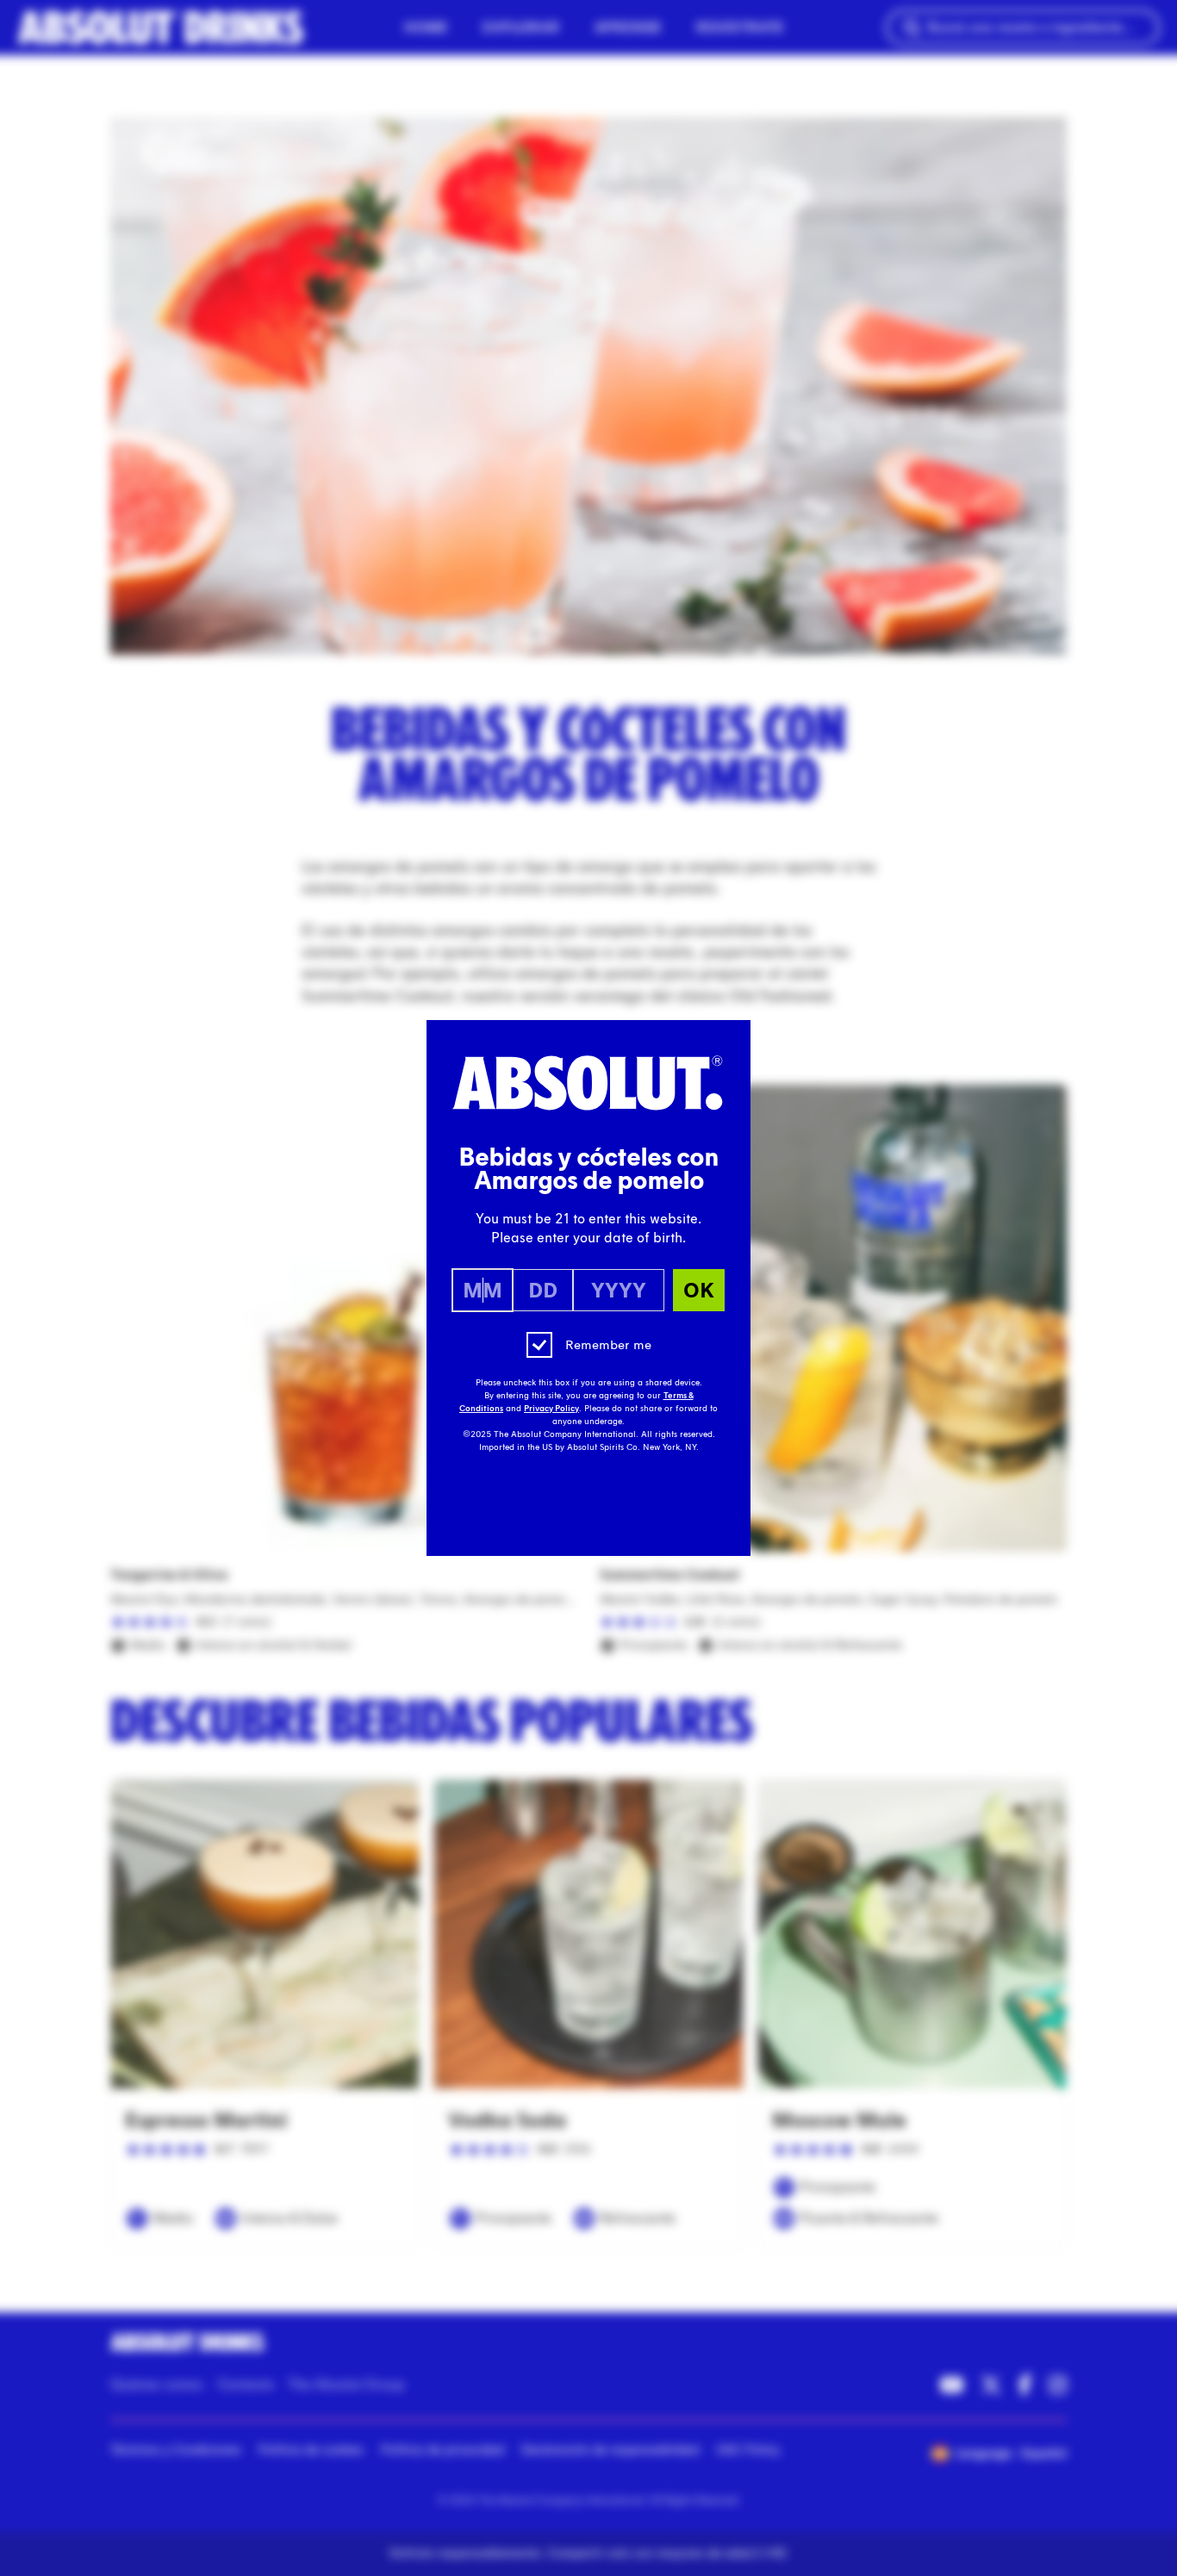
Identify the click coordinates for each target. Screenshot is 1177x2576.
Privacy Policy (551, 1409)
